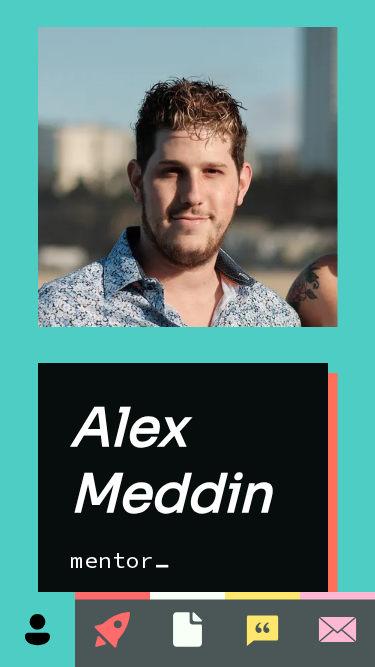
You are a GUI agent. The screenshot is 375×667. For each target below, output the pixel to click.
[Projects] (112, 629)
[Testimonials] (262, 629)
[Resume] (187, 629)
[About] (37, 629)
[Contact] (337, 629)
